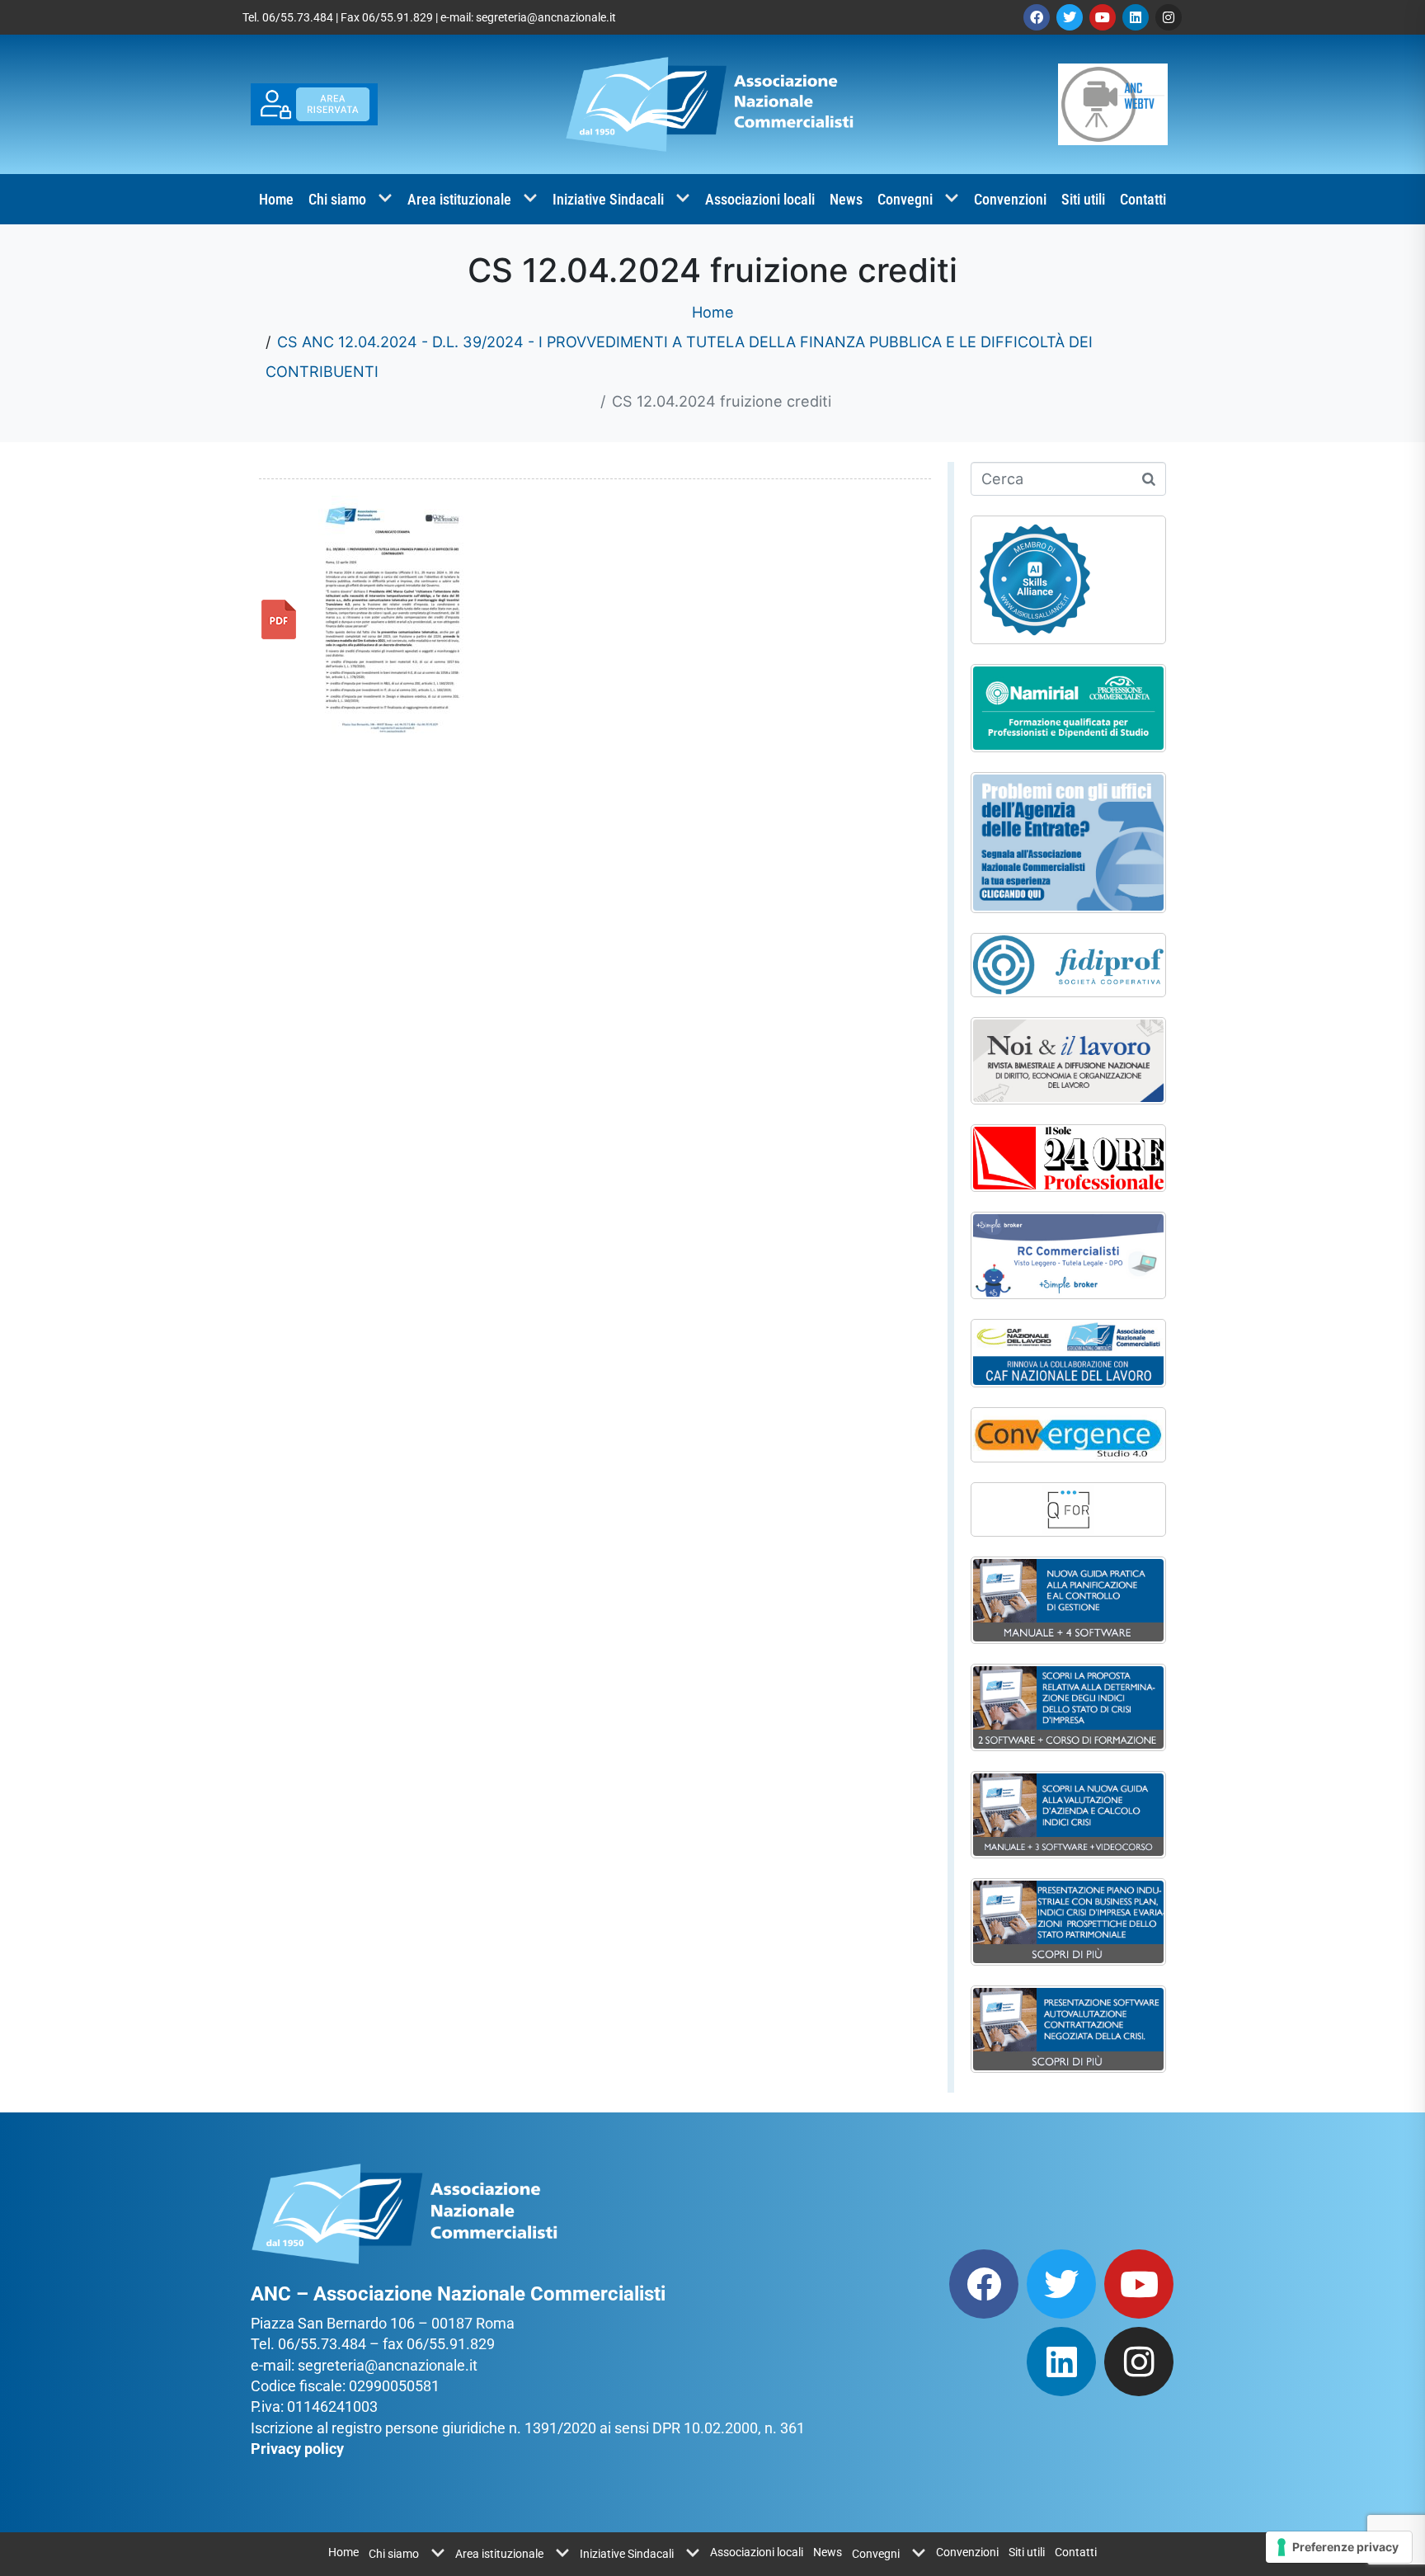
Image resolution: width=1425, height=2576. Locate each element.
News (846, 199)
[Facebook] (1037, 17)
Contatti (1143, 199)
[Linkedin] (1136, 17)
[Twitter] (1070, 17)
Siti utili (1083, 199)
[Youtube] (1103, 17)
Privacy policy (297, 2449)
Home (276, 199)
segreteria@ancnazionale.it (546, 17)
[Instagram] (1169, 17)
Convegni (905, 199)
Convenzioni (1010, 199)
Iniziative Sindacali (608, 199)
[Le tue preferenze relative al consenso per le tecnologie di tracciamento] (1339, 2547)
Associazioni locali (760, 199)
